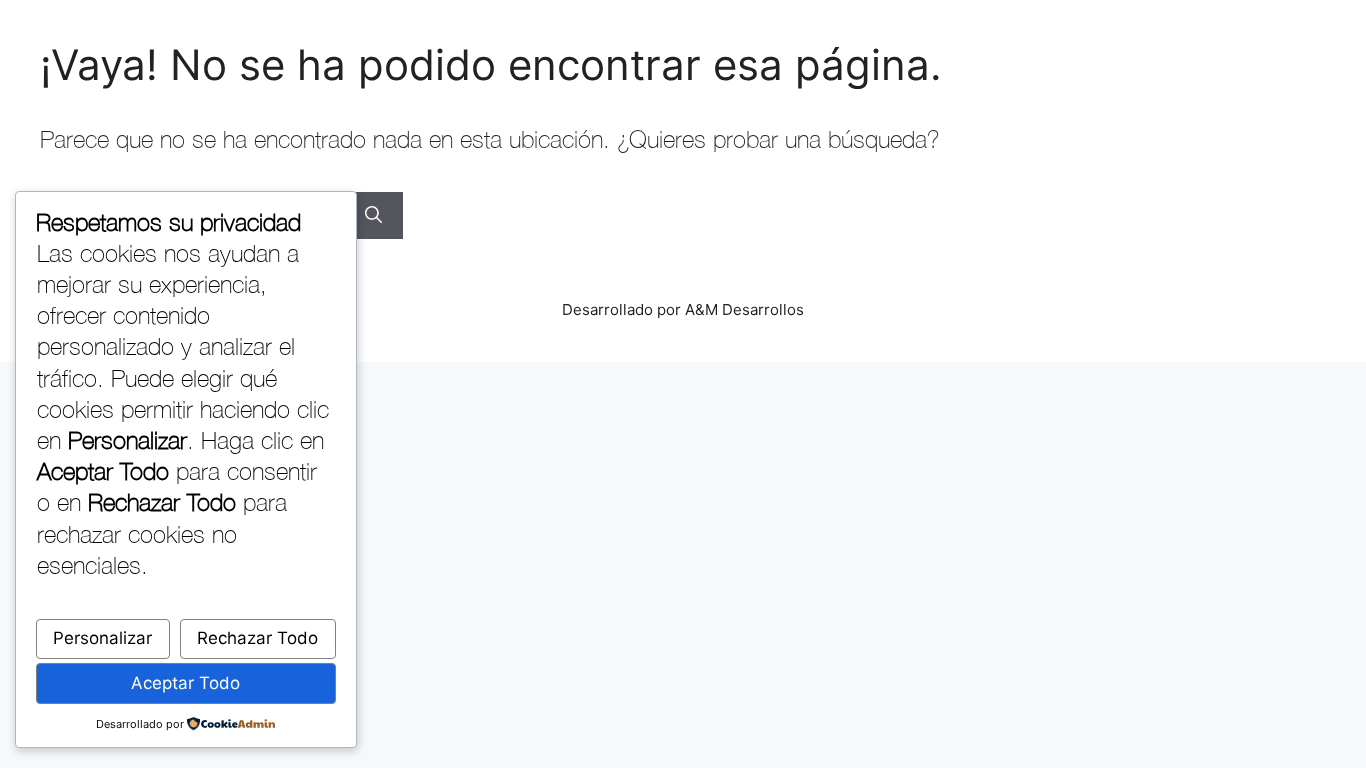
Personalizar (102, 638)
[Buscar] (373, 216)
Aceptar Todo (185, 683)
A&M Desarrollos (744, 309)
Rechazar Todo (257, 638)
